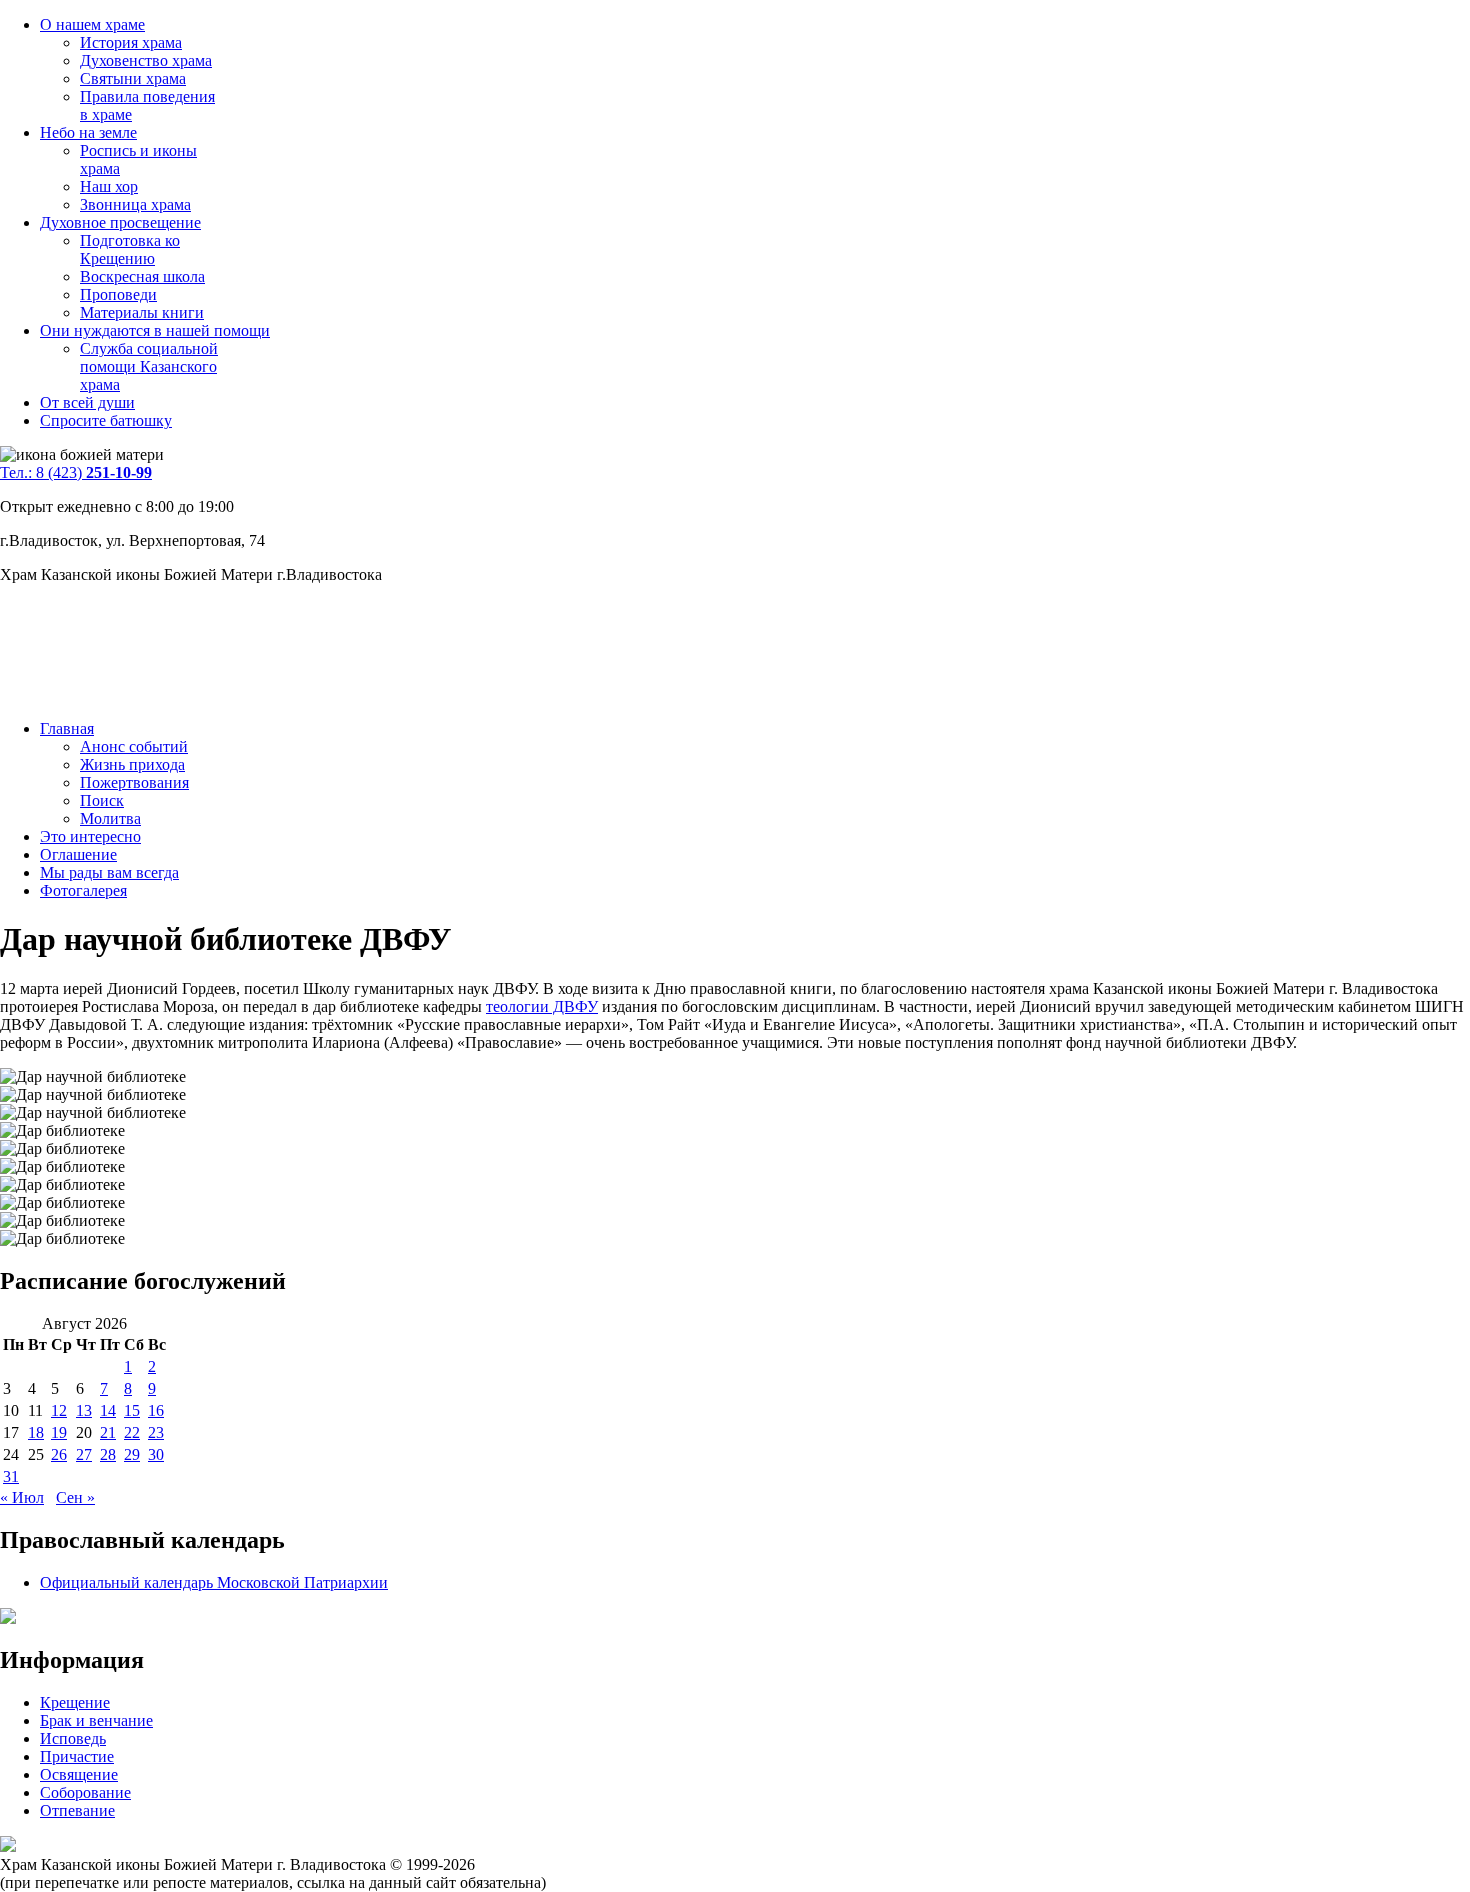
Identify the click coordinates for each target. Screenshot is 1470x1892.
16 (156, 1410)
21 (108, 1432)
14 (108, 1410)
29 (132, 1454)
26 (59, 1454)
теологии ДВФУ (542, 1006)
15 (132, 1410)
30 (156, 1454)
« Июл (22, 1497)
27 (84, 1454)
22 (132, 1432)
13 (84, 1410)
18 (36, 1432)
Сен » (75, 1497)
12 (59, 1410)
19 (59, 1432)
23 (156, 1432)
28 (108, 1454)
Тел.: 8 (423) (76, 472)
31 (11, 1476)
